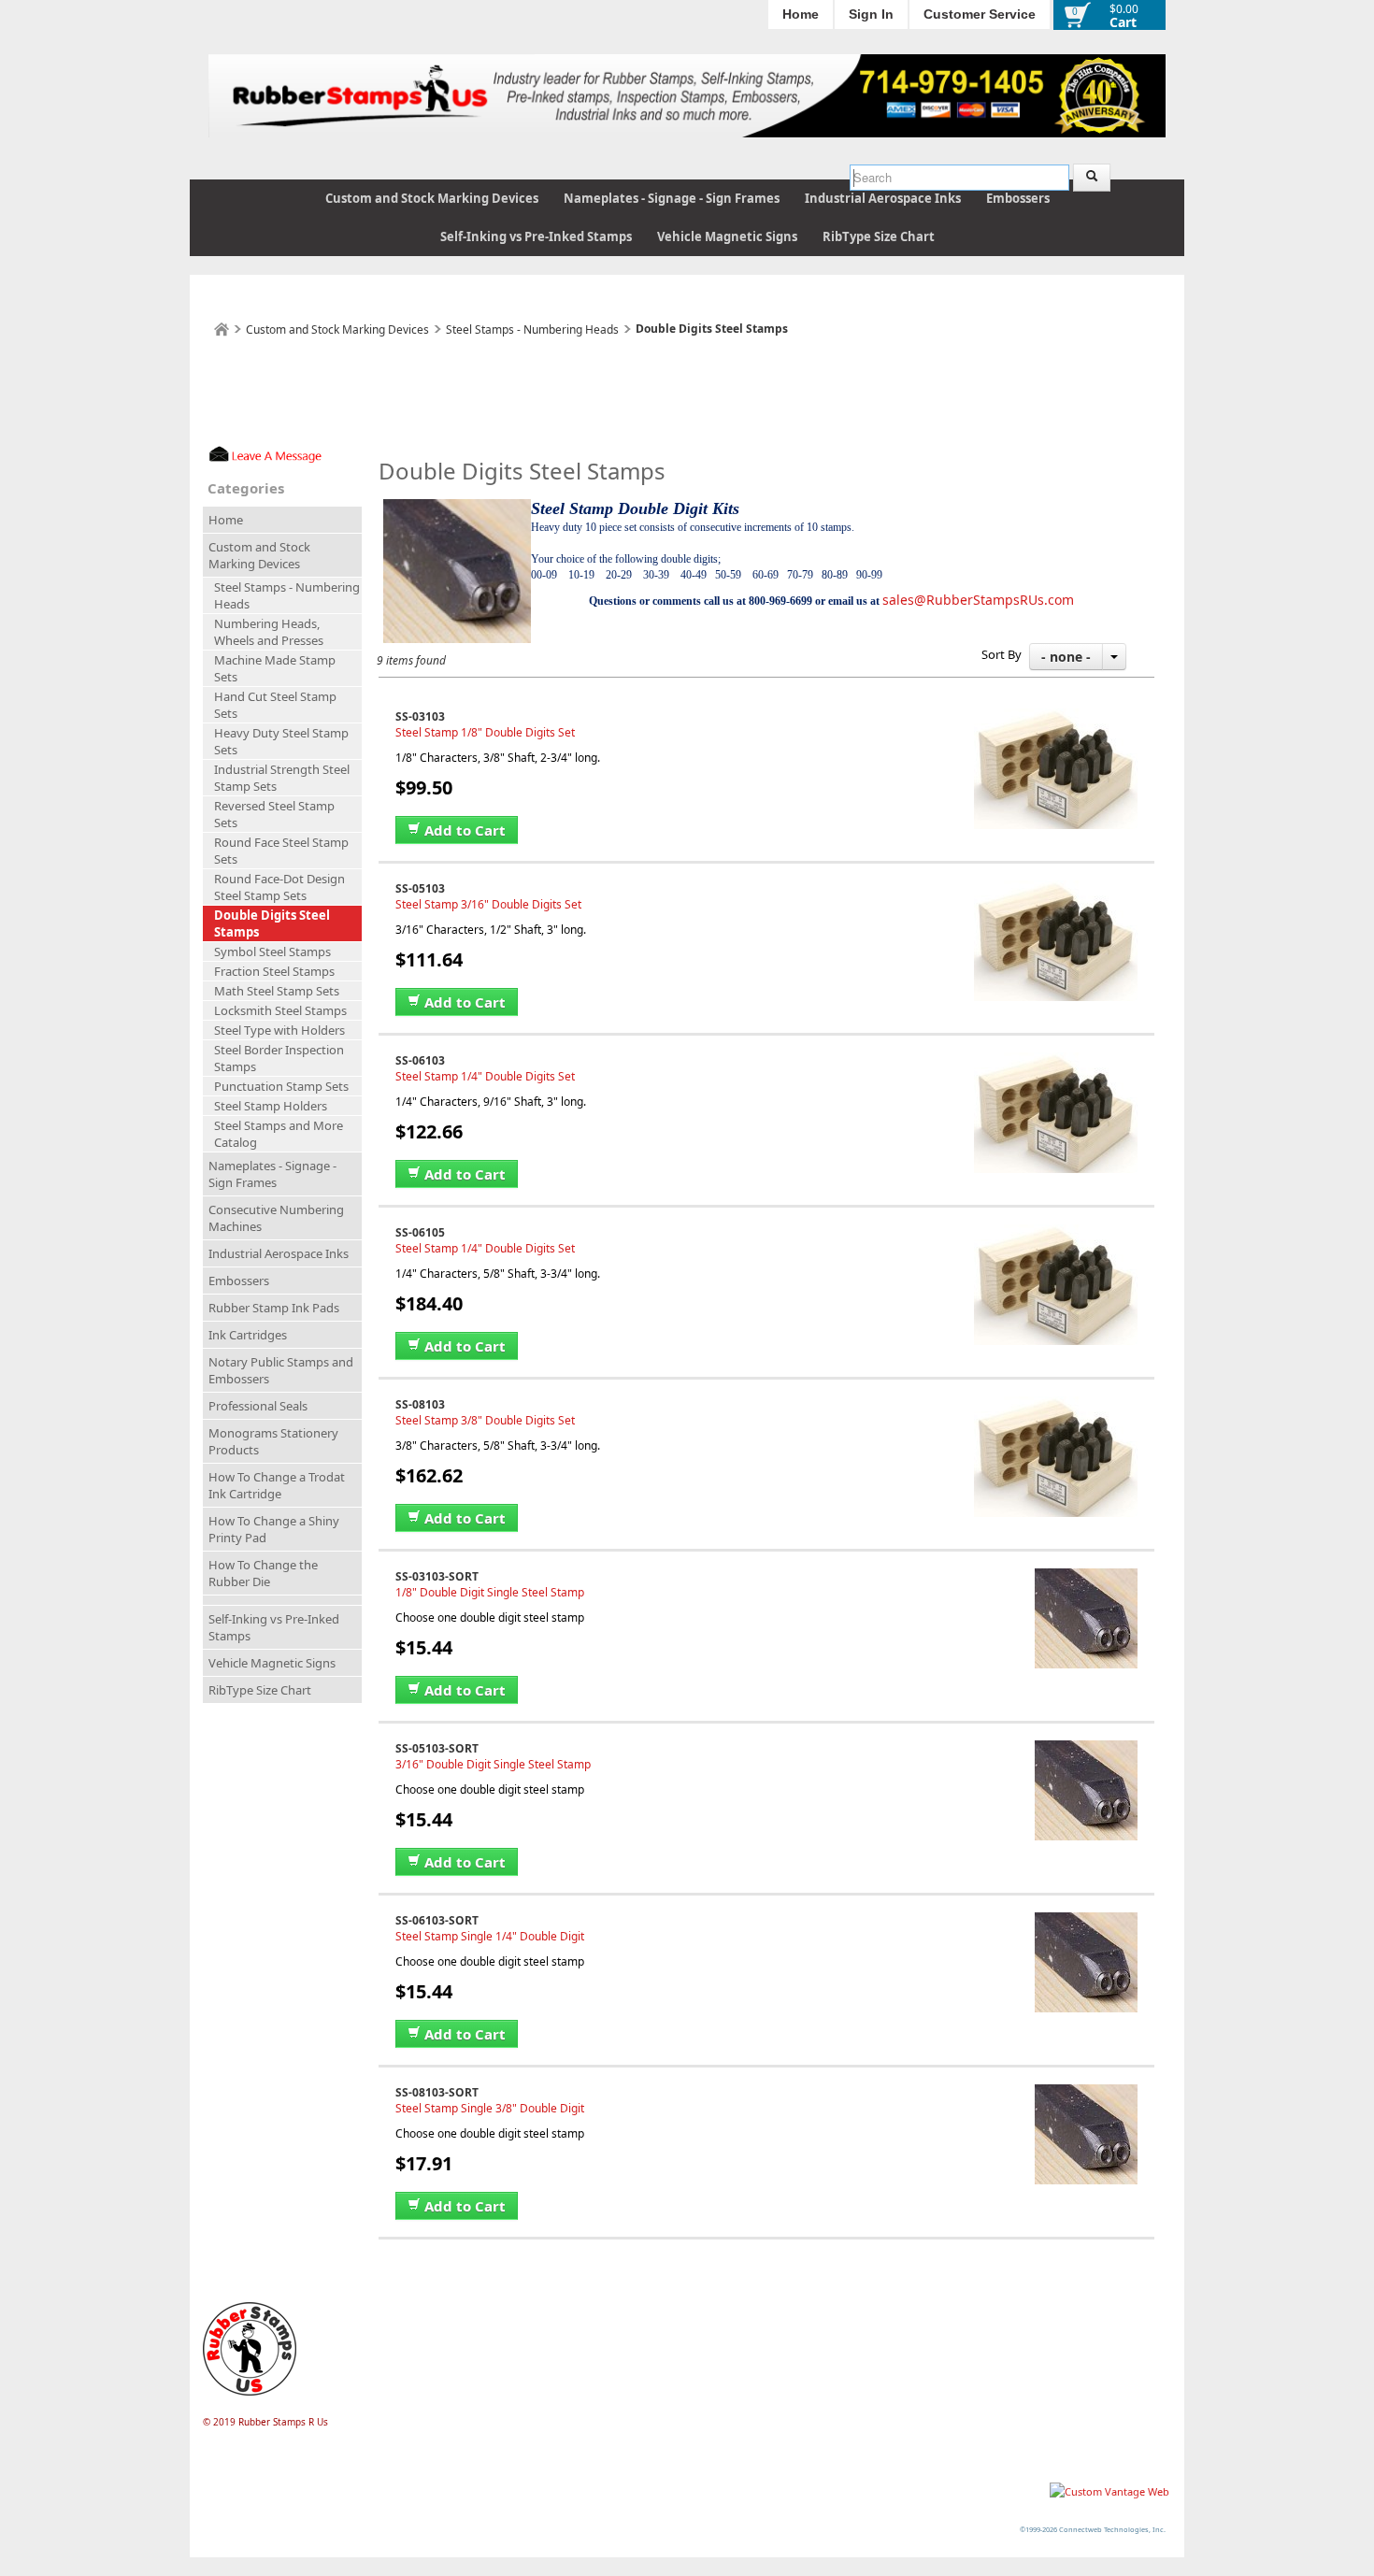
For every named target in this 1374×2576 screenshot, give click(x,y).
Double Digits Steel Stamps (272, 923)
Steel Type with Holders (279, 1030)
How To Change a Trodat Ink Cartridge (277, 1485)
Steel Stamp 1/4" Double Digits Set (485, 1076)
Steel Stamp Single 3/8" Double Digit (490, 2108)
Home (801, 14)
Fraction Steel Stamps (274, 971)
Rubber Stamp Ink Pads (274, 1308)
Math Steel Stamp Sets (277, 991)
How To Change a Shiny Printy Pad (274, 1529)
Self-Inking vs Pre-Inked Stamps (536, 236)
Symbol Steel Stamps (272, 952)
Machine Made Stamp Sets (275, 668)
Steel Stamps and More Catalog (279, 1134)
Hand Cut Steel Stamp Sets (275, 705)
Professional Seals (258, 1406)
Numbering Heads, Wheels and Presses (269, 632)
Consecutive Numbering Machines (276, 1218)
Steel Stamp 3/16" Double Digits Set (488, 904)
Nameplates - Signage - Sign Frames (672, 198)
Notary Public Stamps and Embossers (281, 1370)
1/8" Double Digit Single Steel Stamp (490, 1592)
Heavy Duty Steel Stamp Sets (281, 741)
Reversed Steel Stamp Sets (274, 814)
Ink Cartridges (248, 1335)
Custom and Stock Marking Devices (432, 198)
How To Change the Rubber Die (263, 1573)
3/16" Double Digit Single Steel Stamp (493, 1764)
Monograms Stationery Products (273, 1441)
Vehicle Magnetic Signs (727, 236)
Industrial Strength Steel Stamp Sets (282, 778)
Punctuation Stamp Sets (281, 1086)
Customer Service (980, 14)
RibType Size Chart (879, 236)
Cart (1123, 22)
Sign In (871, 14)
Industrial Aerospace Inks (883, 198)
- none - (1066, 657)
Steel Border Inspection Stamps (279, 1058)
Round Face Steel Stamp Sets (281, 851)
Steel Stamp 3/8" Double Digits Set (485, 1420)
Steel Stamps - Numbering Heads (532, 329)
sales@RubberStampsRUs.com (978, 600)
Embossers (1018, 198)
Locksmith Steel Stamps (280, 1010)
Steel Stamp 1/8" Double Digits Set (485, 732)
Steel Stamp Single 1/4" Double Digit (490, 1936)
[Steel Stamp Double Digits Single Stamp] (1086, 1576)
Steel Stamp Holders (271, 1106)
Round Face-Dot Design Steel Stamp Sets (279, 887)
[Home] (222, 329)
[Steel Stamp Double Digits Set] (1056, 716)
